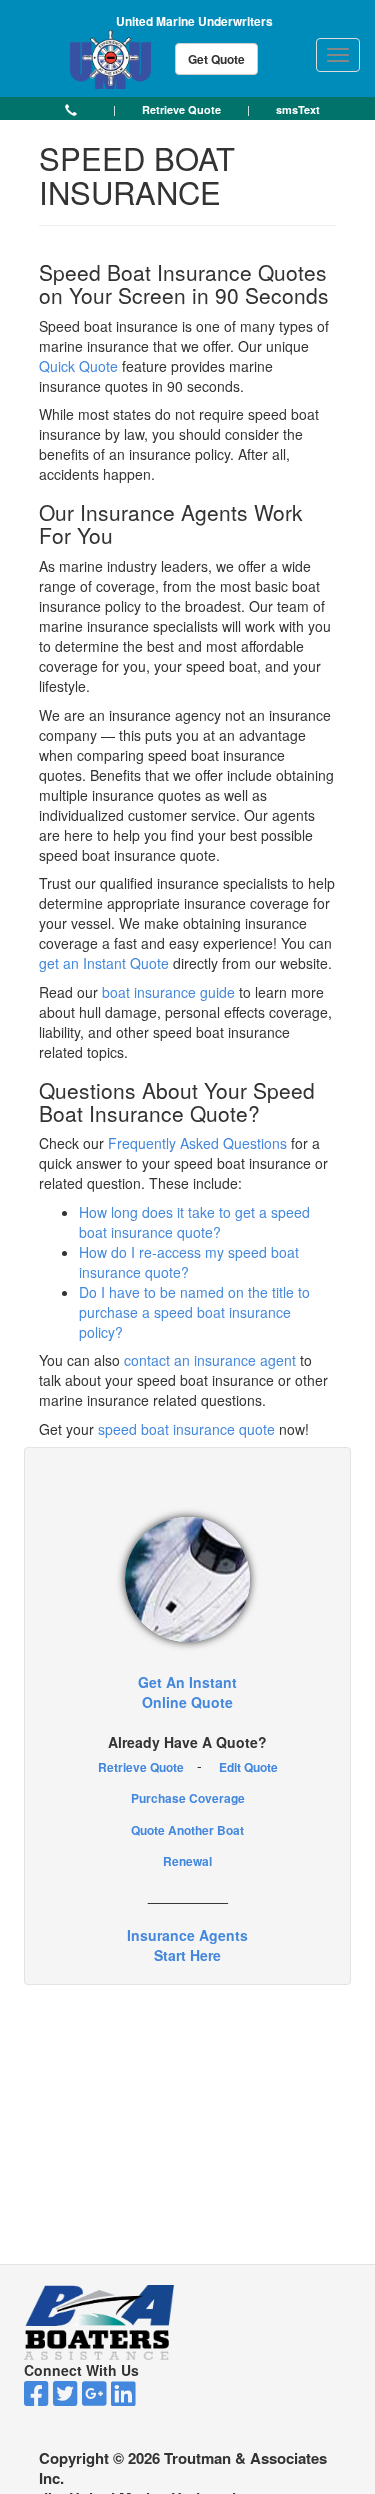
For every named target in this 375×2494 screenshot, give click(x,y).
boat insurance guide (168, 992)
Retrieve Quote (141, 1767)
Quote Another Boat (187, 1830)
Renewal (187, 1861)
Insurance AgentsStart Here (187, 1945)
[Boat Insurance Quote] (187, 1579)
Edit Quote (248, 1767)
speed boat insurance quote (186, 1429)
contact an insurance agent (210, 1360)
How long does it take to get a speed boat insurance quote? (194, 1222)
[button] (71, 109)
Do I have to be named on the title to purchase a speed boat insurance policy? (194, 1312)
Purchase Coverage (188, 1798)
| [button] (114, 109)
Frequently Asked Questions (197, 1143)
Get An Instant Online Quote (187, 1692)
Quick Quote (78, 366)
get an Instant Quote (104, 963)
